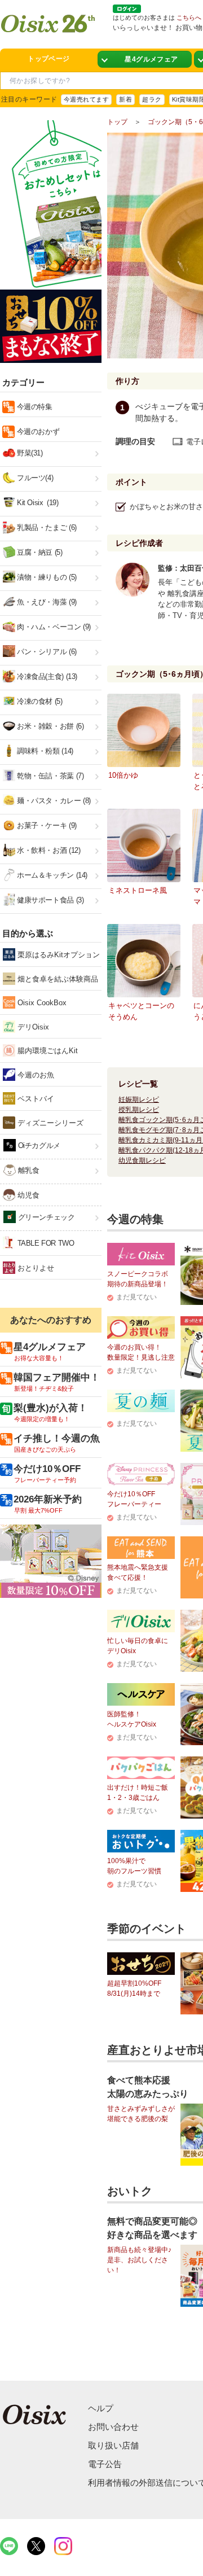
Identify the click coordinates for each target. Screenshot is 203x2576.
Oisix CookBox (41, 1003)
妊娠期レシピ (139, 1099)
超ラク (152, 99)
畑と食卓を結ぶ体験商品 (57, 979)
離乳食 (27, 1170)
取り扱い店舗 (113, 2445)
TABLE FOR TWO (45, 1243)
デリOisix (32, 1027)
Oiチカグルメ (38, 1145)
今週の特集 (34, 407)
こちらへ (189, 17)
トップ (117, 122)
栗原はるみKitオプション (58, 955)
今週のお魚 (35, 1075)
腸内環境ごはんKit (47, 1051)
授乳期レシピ (139, 1110)
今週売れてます (86, 99)
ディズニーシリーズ (49, 1123)
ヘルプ (101, 2408)
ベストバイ (35, 1099)
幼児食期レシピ (142, 1160)
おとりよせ (35, 1268)
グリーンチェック (45, 1217)
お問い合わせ (113, 2427)
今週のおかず (37, 431)
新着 (125, 99)
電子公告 (105, 2464)
